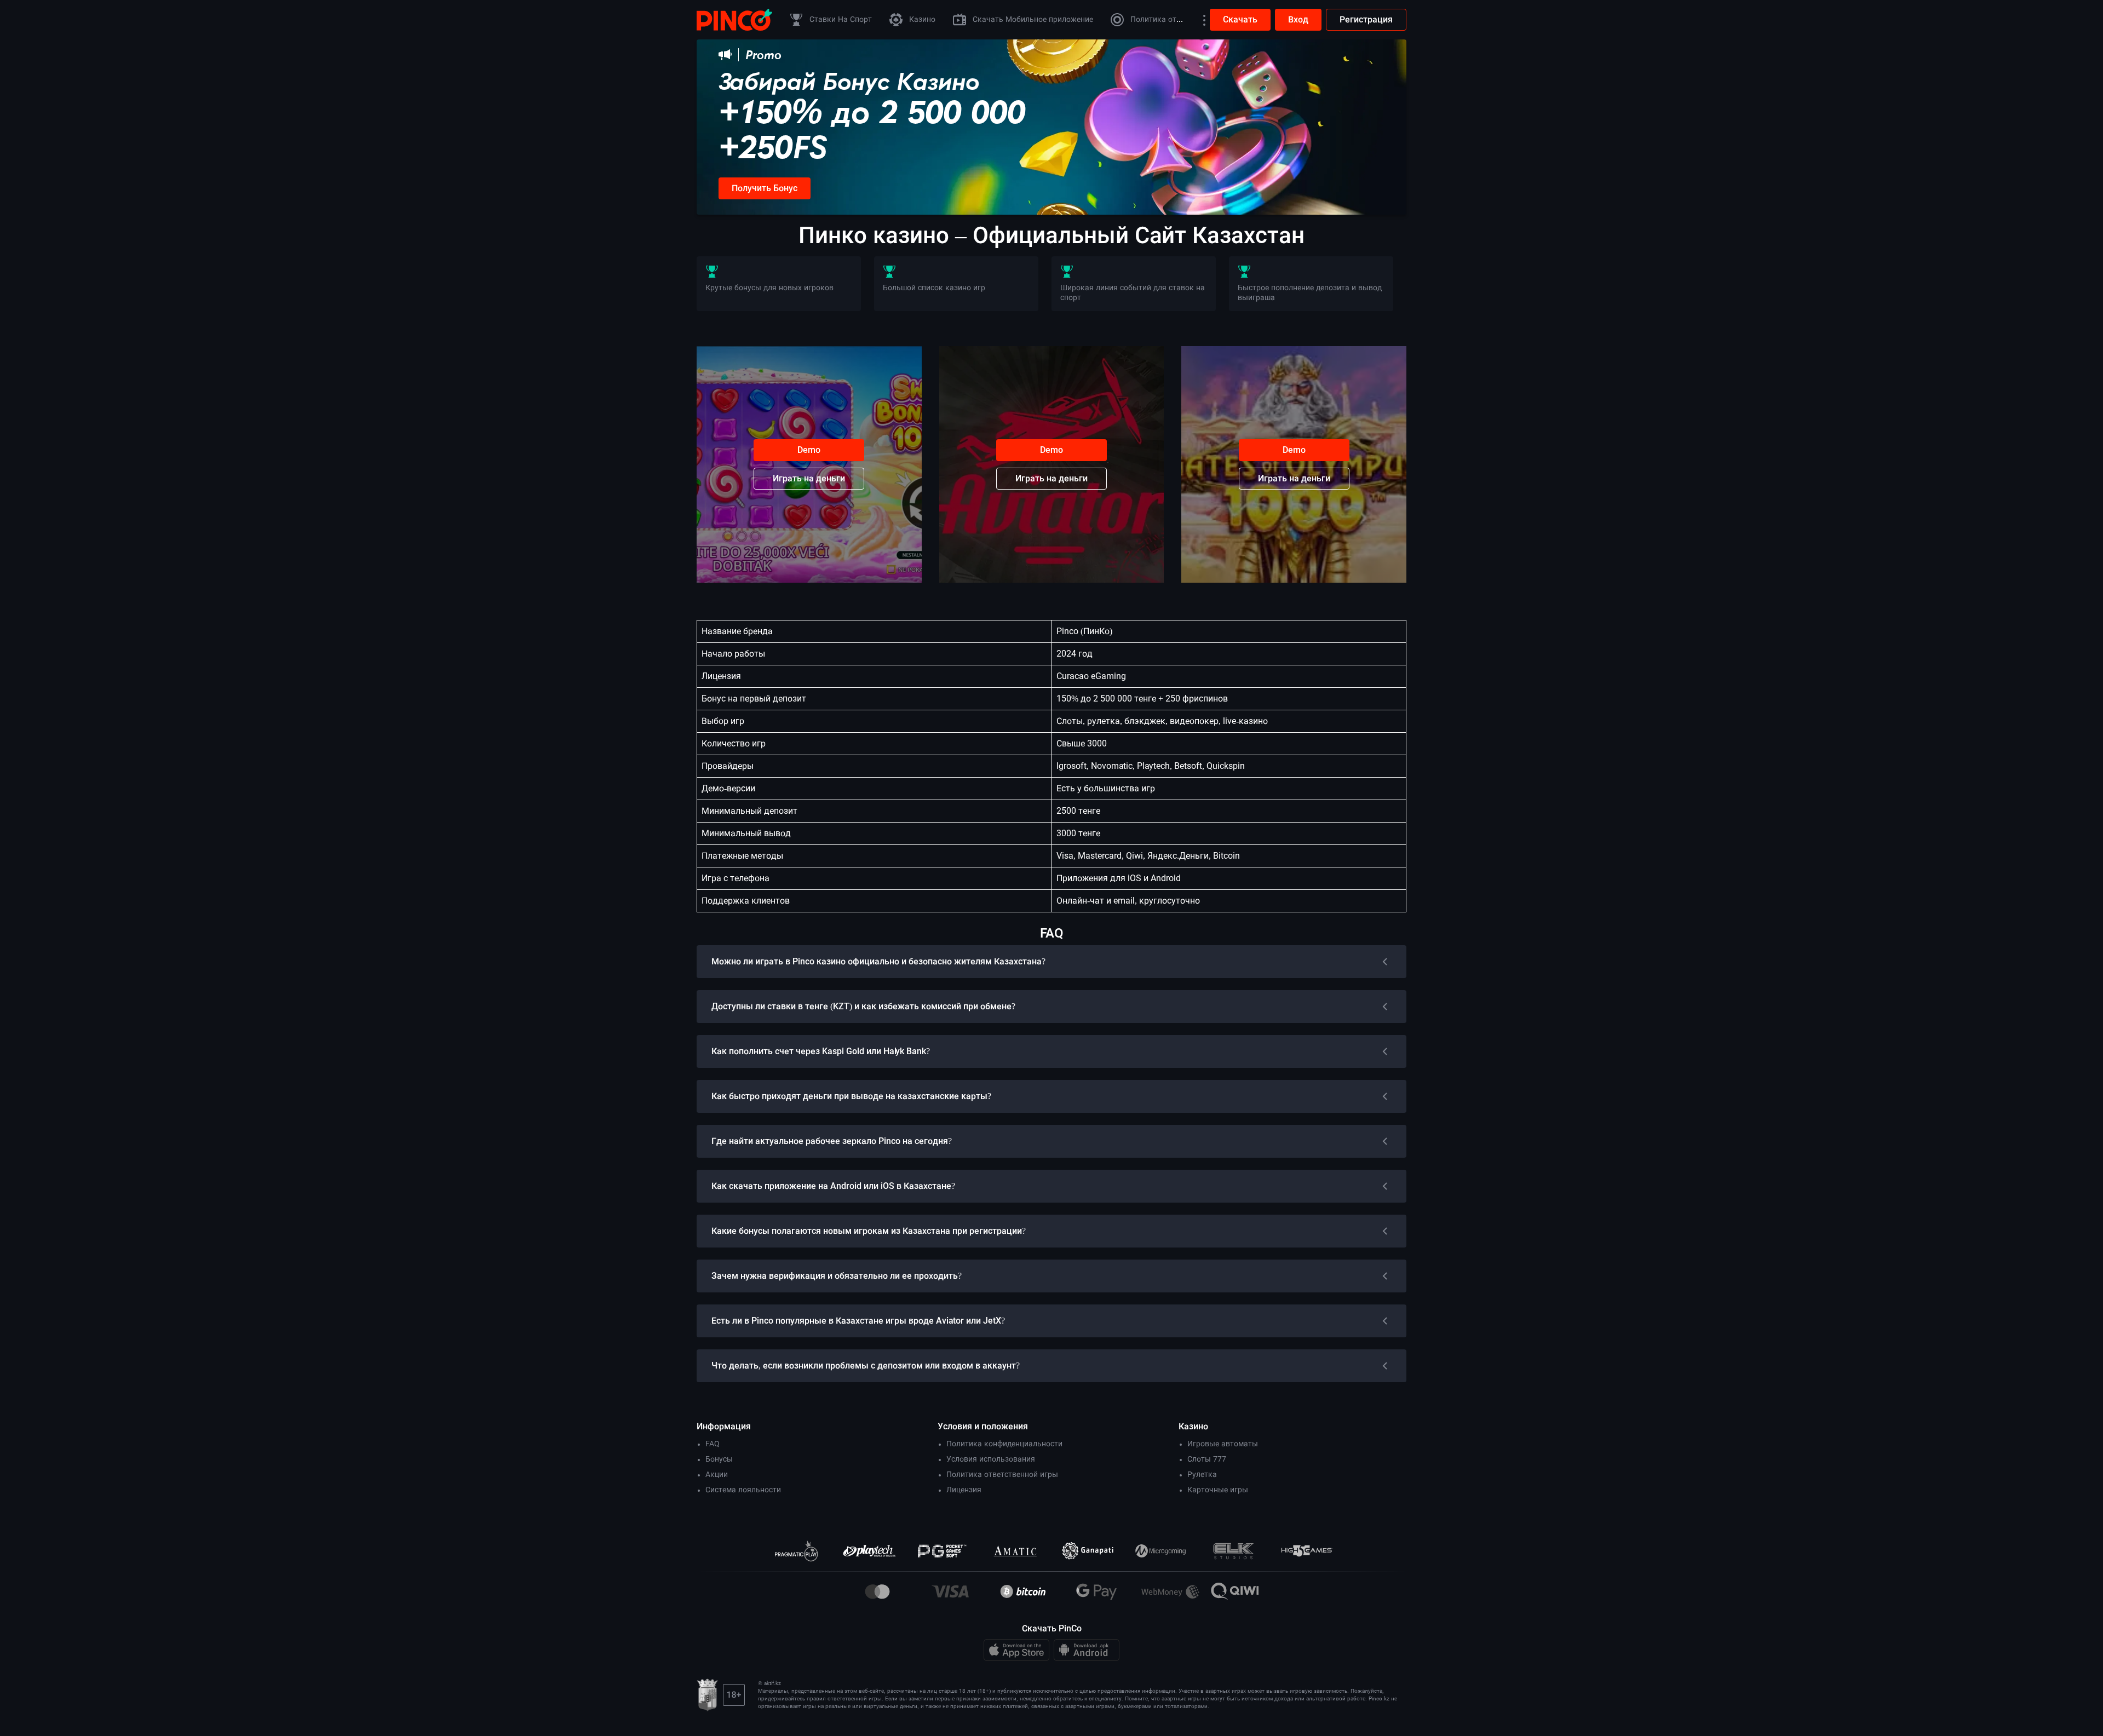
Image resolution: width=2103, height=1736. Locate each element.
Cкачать (1240, 19)
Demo (809, 450)
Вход (1298, 19)
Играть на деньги (809, 478)
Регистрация (1366, 19)
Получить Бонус (765, 188)
